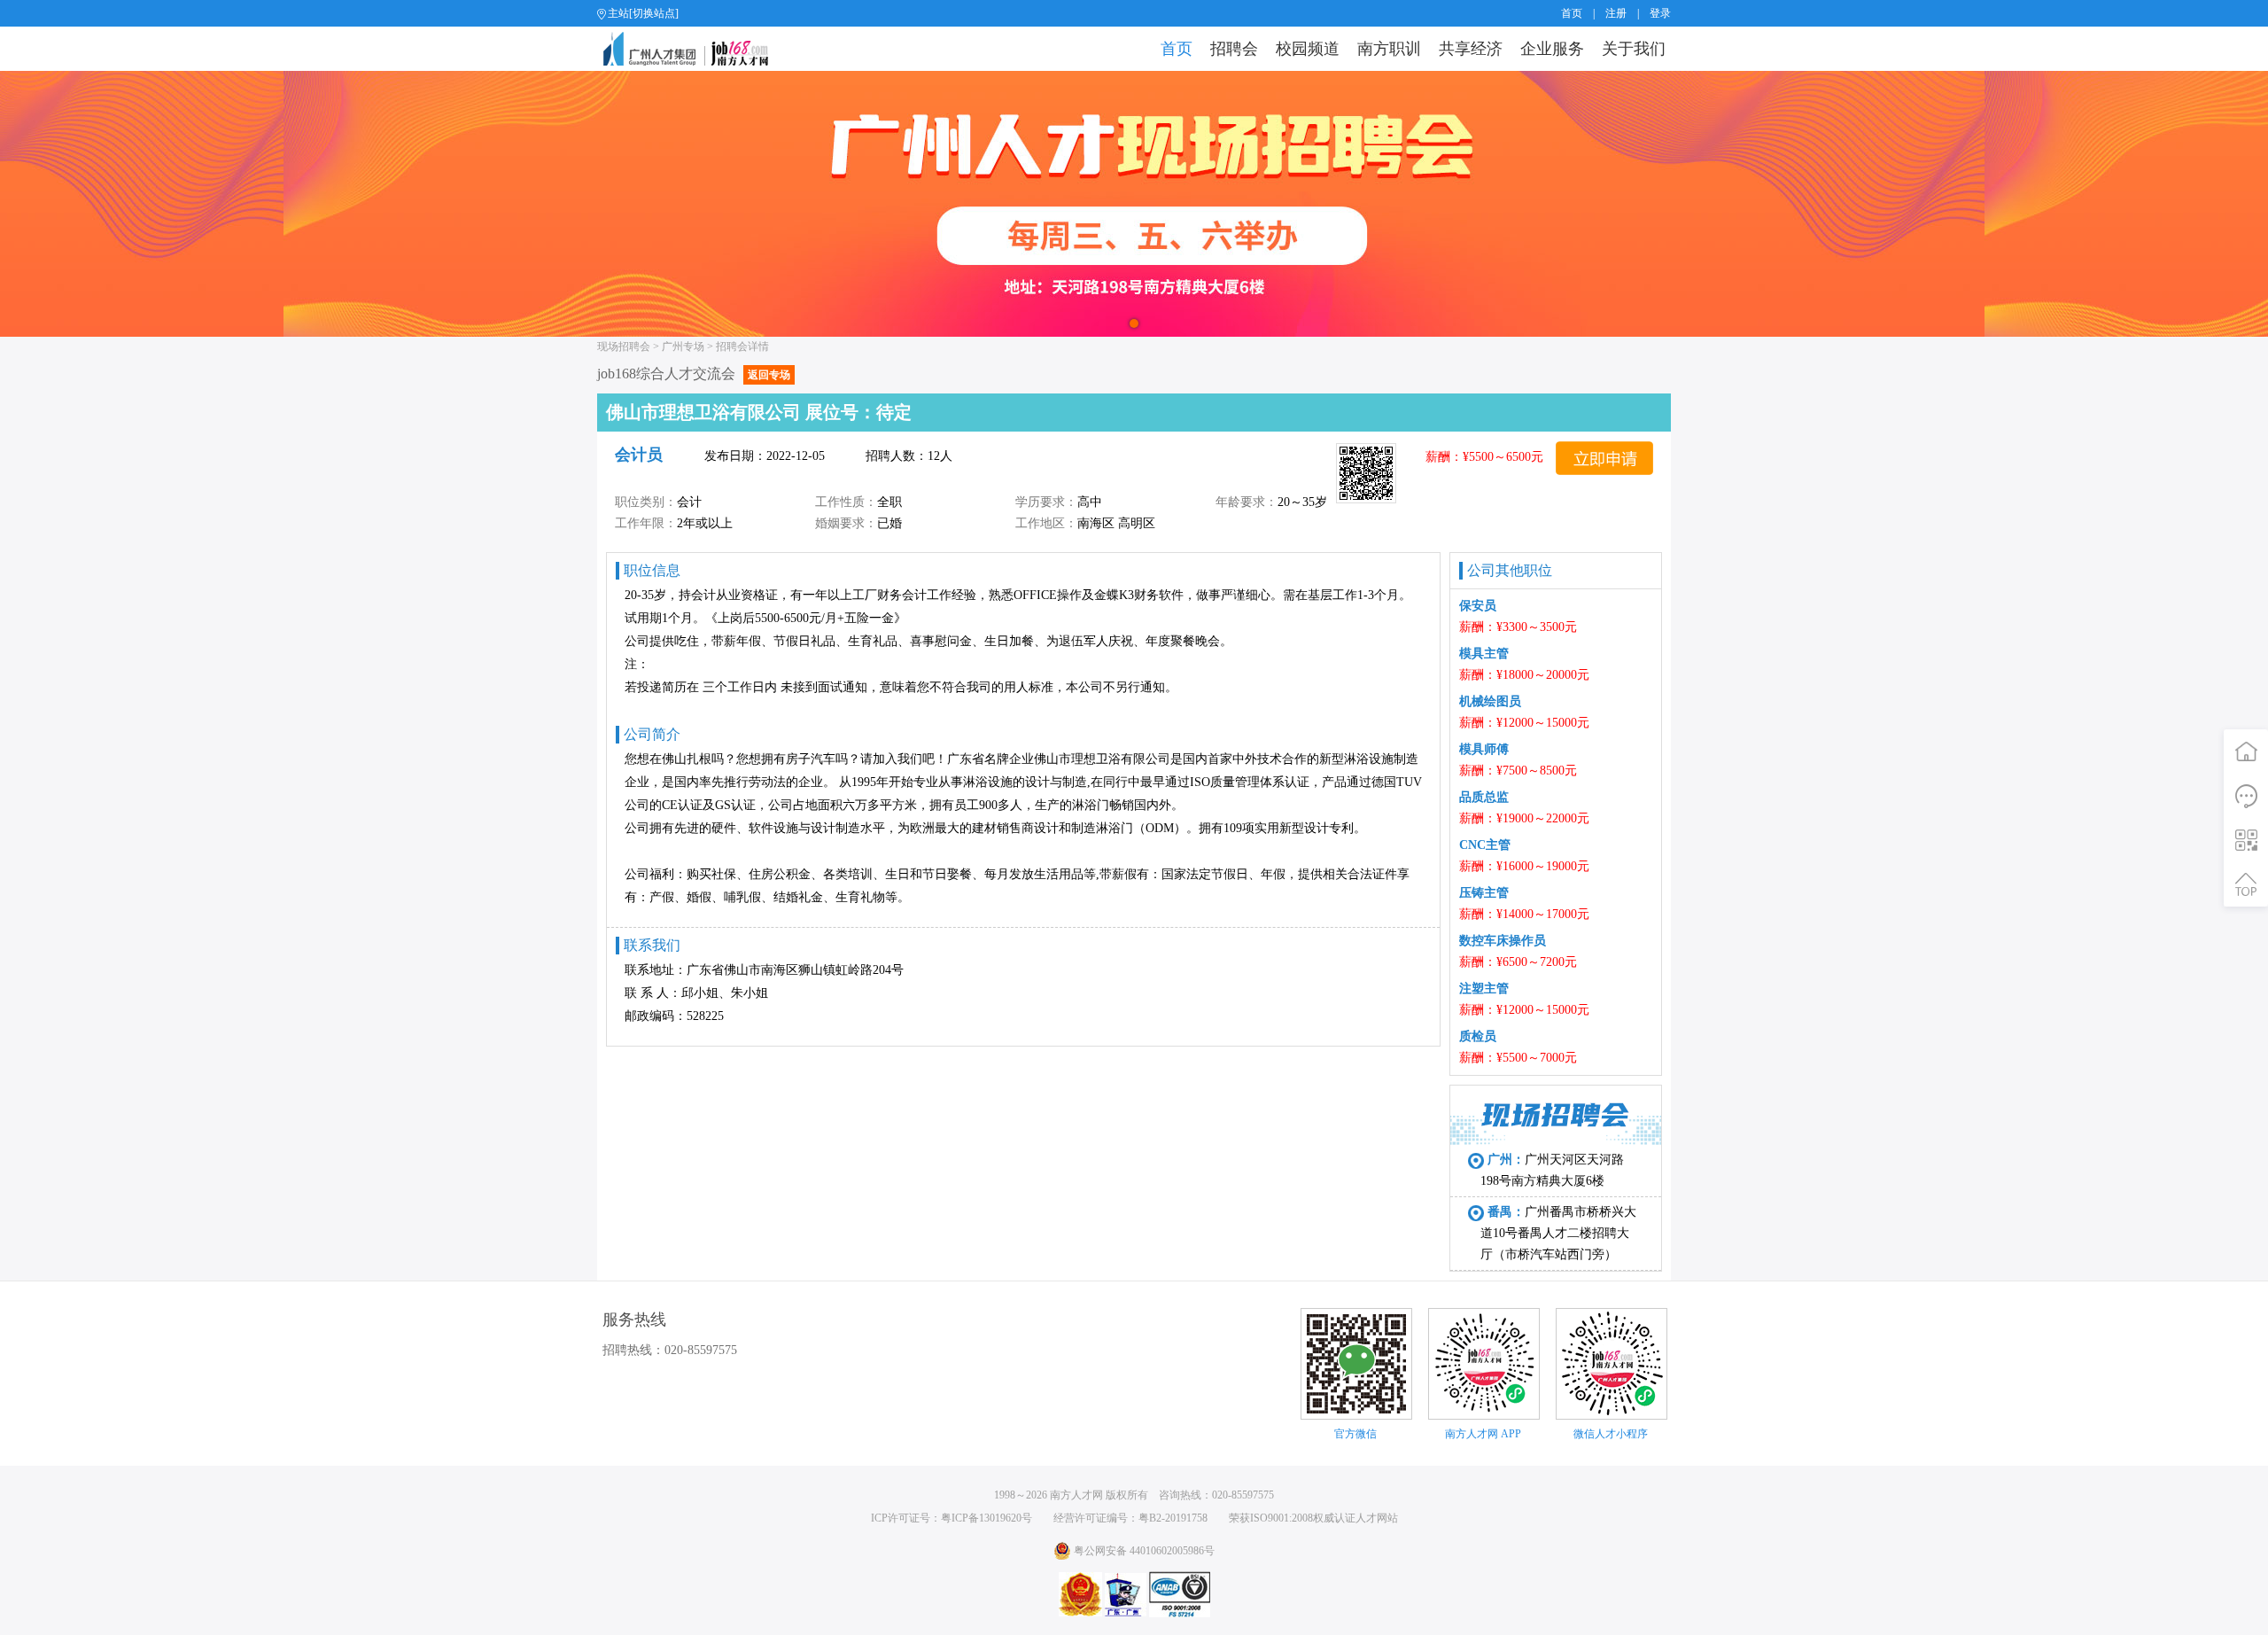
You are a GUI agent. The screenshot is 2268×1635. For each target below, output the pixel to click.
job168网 (693, 49)
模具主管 (1484, 654)
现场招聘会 (624, 346)
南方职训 (1389, 49)
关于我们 (1634, 49)
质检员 (1478, 1036)
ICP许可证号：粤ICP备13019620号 (951, 1518)
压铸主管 (1484, 893)
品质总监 (1484, 797)
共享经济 (1471, 49)
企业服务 (1552, 49)
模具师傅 (1484, 749)
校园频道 (1308, 49)
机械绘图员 (1490, 701)
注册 (1616, 13)
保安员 (1478, 606)
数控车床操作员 (1503, 941)
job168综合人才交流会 (694, 374)
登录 (1660, 13)
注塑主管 (1484, 989)
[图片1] (1134, 204)
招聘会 (1234, 49)
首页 (1572, 13)
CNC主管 (1485, 845)
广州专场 (683, 346)
